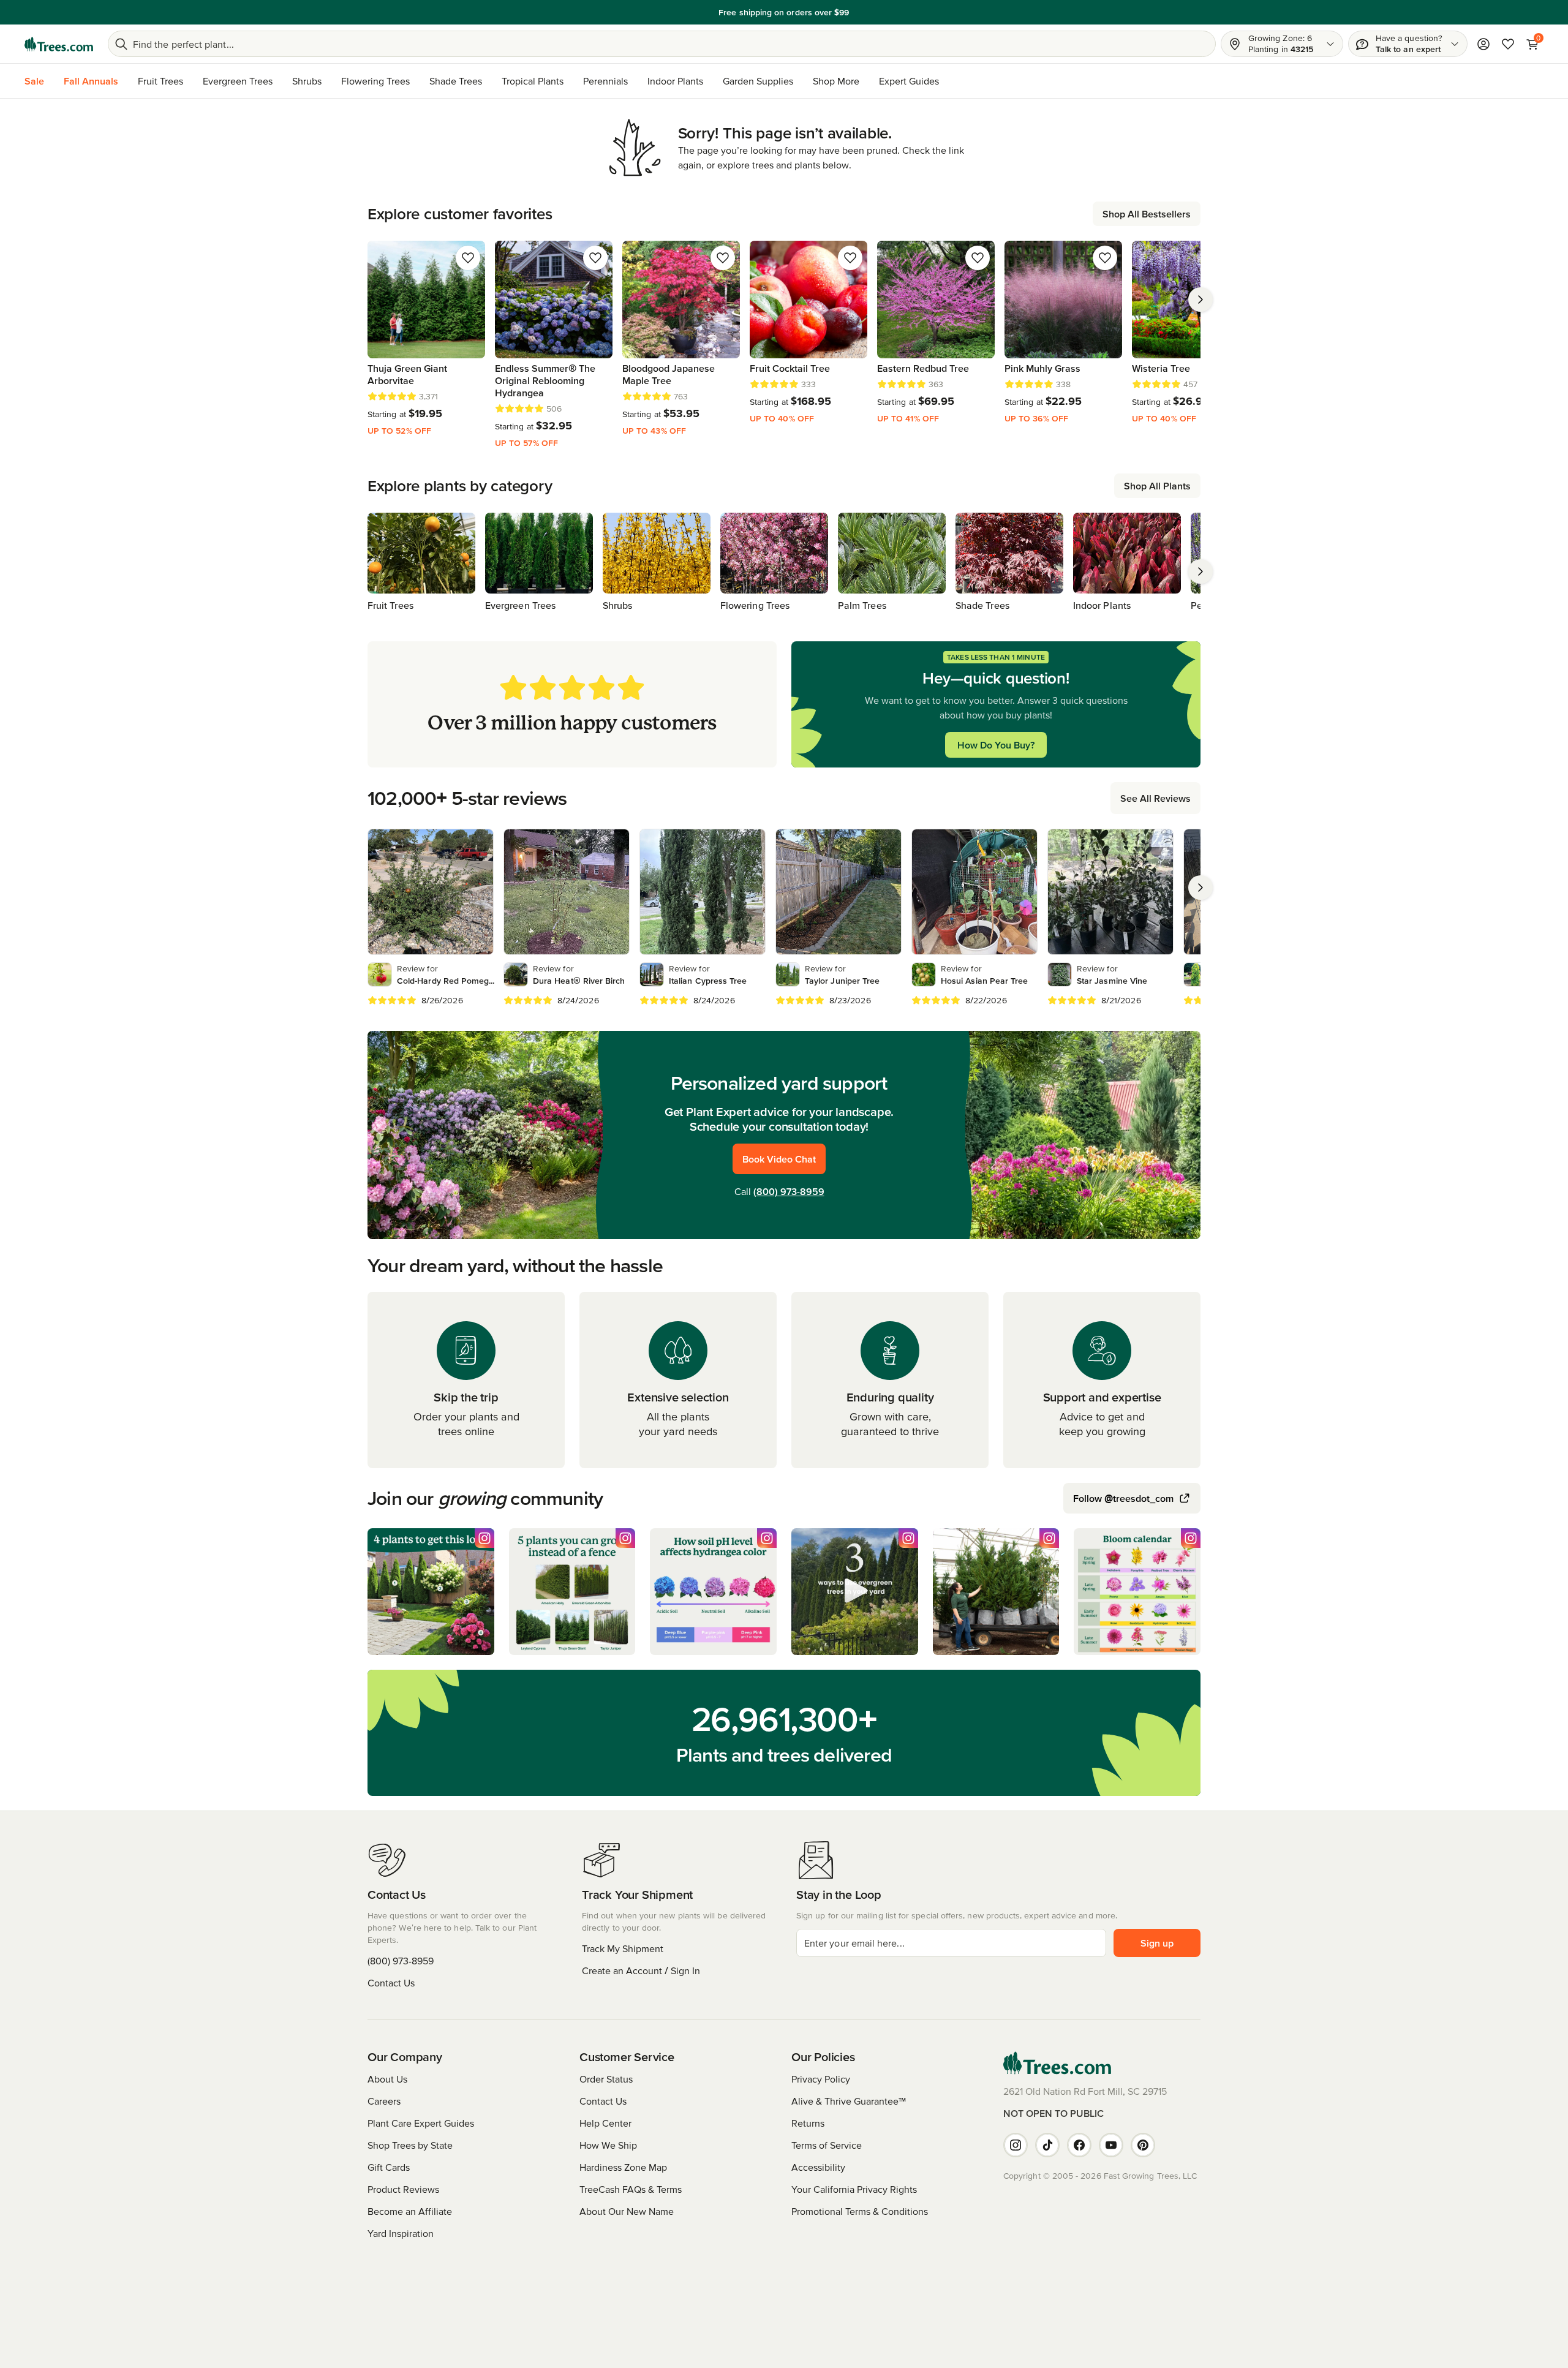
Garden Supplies (758, 81)
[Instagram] (1016, 2145)
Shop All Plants (1157, 486)
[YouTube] (1111, 2145)
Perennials (605, 81)
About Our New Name (627, 2211)
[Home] (59, 44)
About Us (387, 2079)
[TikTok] (1047, 2145)
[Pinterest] (1143, 2145)
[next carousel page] (1200, 300)
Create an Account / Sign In (641, 1970)
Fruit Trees (160, 81)
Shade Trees (456, 81)
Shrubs (307, 81)
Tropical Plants (533, 81)
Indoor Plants (675, 81)
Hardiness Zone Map (623, 2167)
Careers (384, 2101)
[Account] (1483, 44)
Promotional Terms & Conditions (860, 2211)
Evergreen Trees (238, 81)
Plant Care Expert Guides (421, 2123)
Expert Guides (909, 81)
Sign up (1157, 1943)
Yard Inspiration (401, 2233)
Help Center (605, 2123)
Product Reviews (403, 2189)
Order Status (606, 2079)
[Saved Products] (1508, 44)
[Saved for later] (468, 258)
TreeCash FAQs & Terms (631, 2189)
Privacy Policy (821, 2079)
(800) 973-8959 (789, 1191)
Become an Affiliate (410, 2211)
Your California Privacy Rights (854, 2189)
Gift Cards (389, 2167)
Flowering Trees (375, 81)
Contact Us (391, 1983)
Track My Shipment (623, 1948)
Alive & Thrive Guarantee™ (849, 2101)
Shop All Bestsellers (1147, 214)
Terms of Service (827, 2145)
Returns (808, 2123)
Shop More (836, 81)
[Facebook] (1079, 2145)
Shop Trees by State (410, 2145)
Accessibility (818, 2167)
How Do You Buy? (996, 745)
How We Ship (608, 2145)
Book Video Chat (779, 1159)
